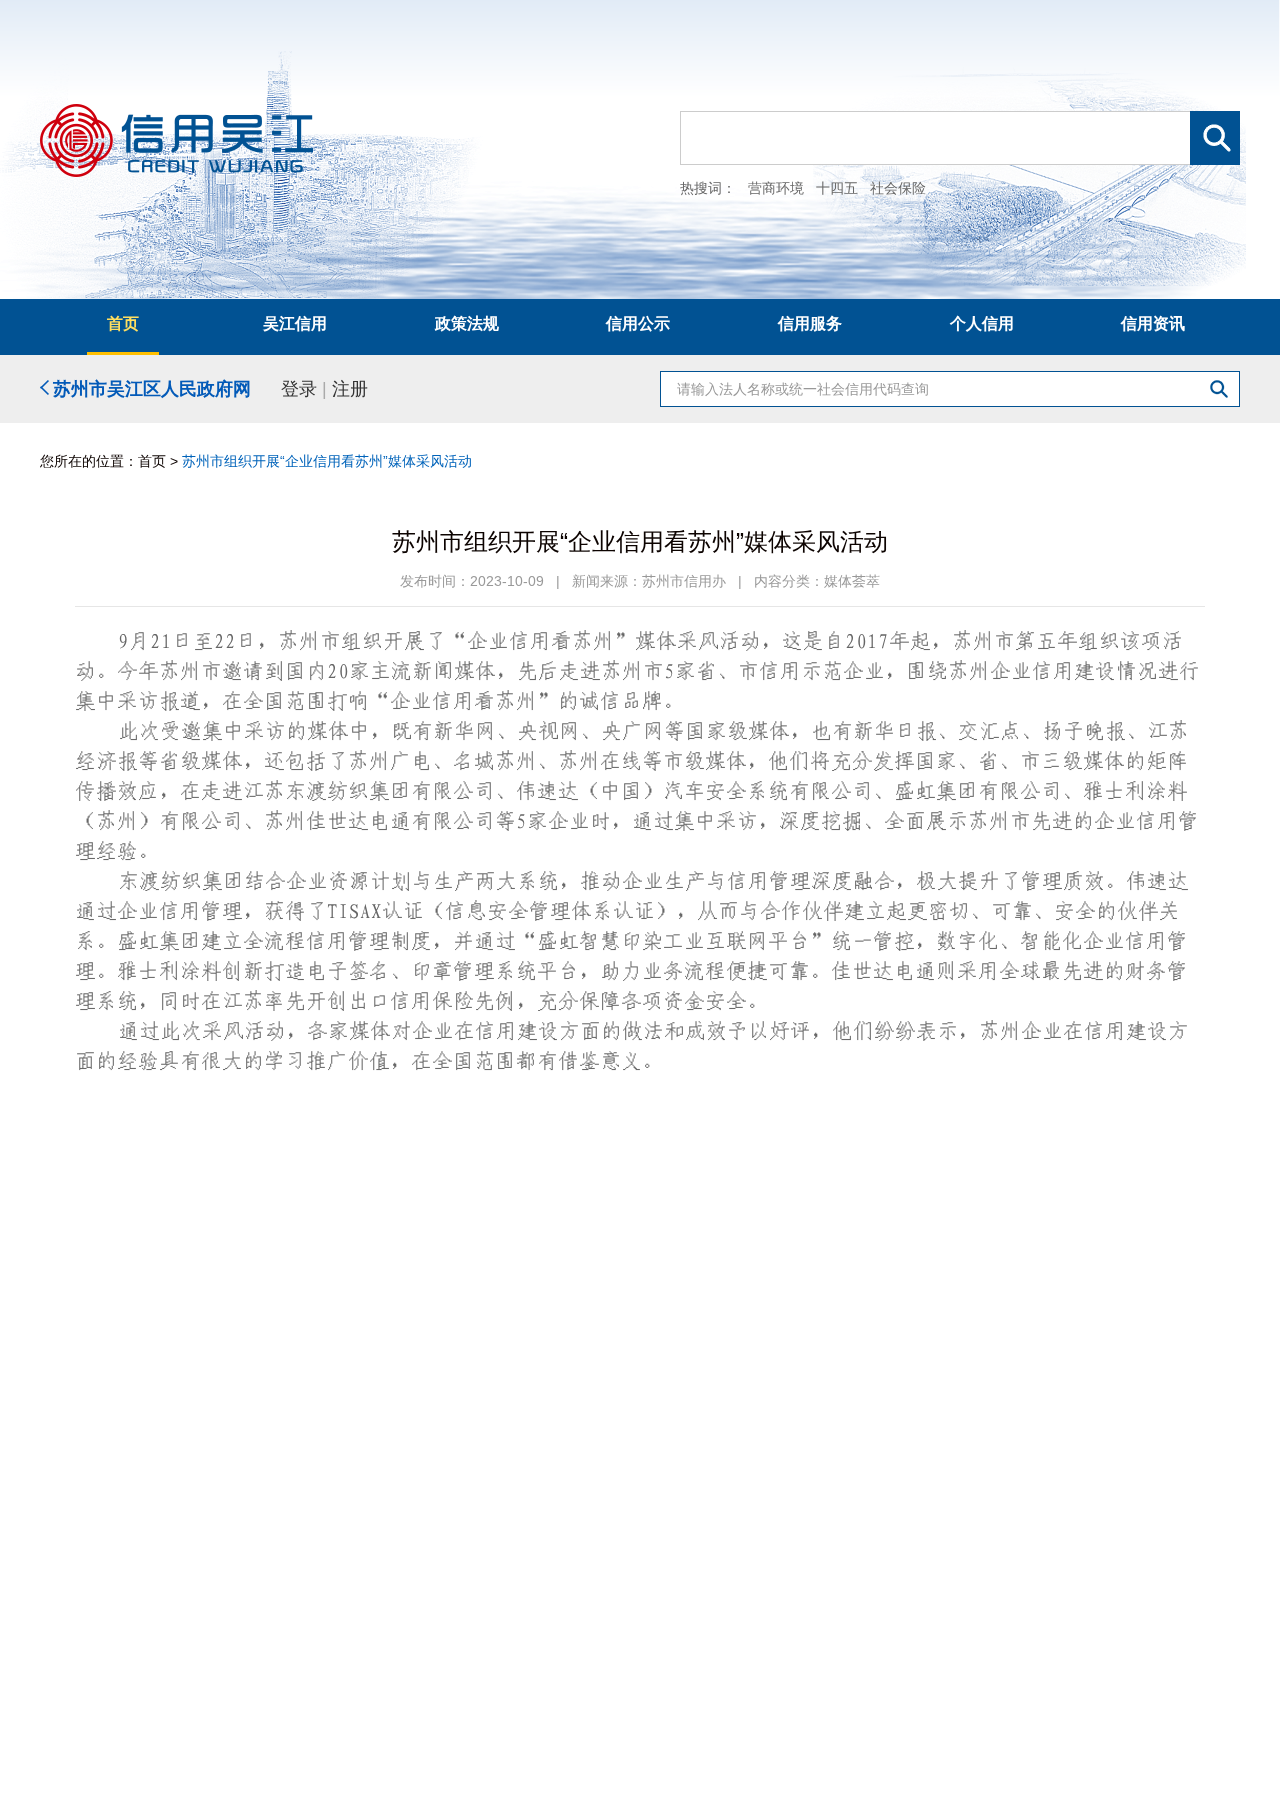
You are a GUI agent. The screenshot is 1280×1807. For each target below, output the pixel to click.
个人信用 (982, 323)
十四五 (837, 188)
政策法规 (467, 323)
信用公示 (638, 323)
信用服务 (810, 323)
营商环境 (776, 188)
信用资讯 (1153, 323)
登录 (299, 389)
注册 (350, 389)
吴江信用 (295, 323)
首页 (123, 323)
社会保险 (898, 188)
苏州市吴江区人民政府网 (150, 388)
